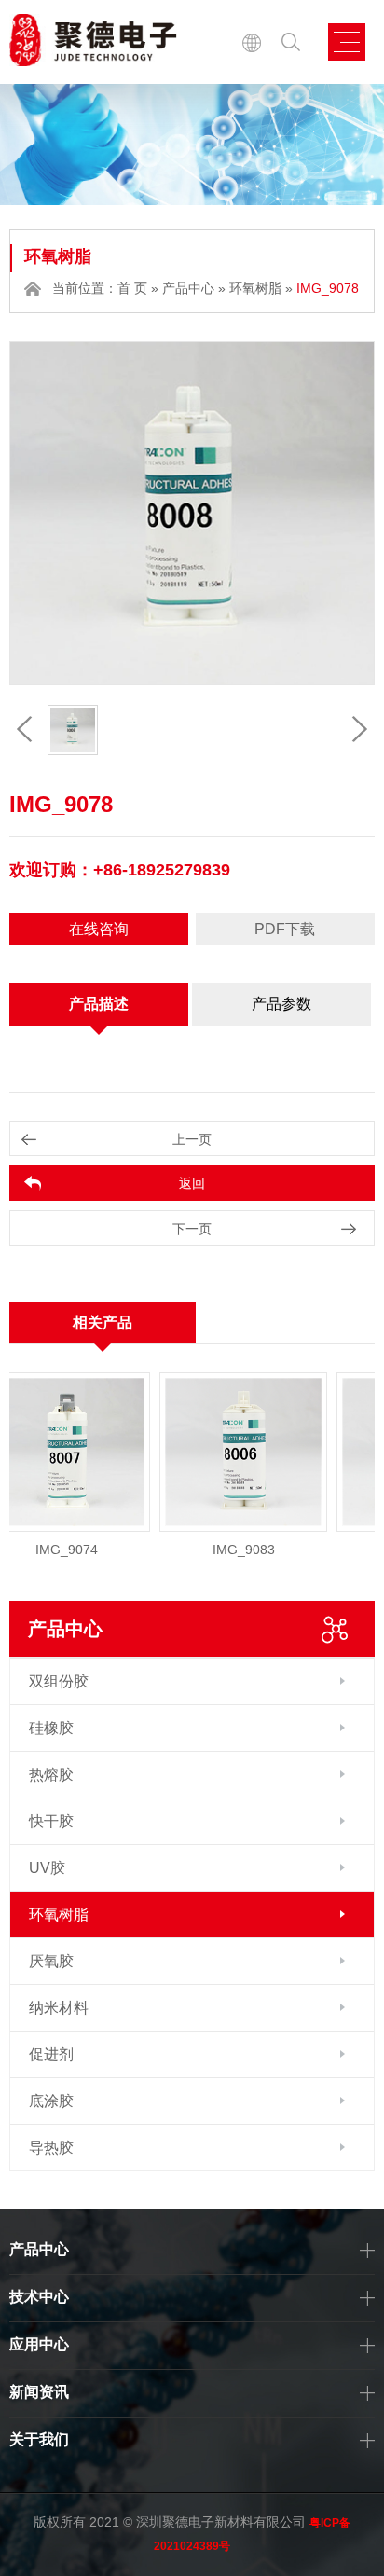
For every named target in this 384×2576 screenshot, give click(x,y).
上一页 (192, 1139)
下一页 (192, 1229)
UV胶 (47, 1868)
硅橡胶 (51, 1728)
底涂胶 (51, 2101)
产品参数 (281, 1004)
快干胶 (51, 1821)
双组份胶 (59, 1681)
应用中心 (39, 2344)
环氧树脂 (255, 288)
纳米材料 (59, 2008)
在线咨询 (99, 929)
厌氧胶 (51, 1961)
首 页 (132, 288)
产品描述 (99, 1004)
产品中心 (188, 288)
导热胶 (51, 2148)
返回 (192, 1183)
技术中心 (39, 2297)
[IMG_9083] (229, 1452)
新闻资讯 (39, 2392)
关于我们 (39, 2439)
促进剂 (51, 2054)
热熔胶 (51, 1775)
